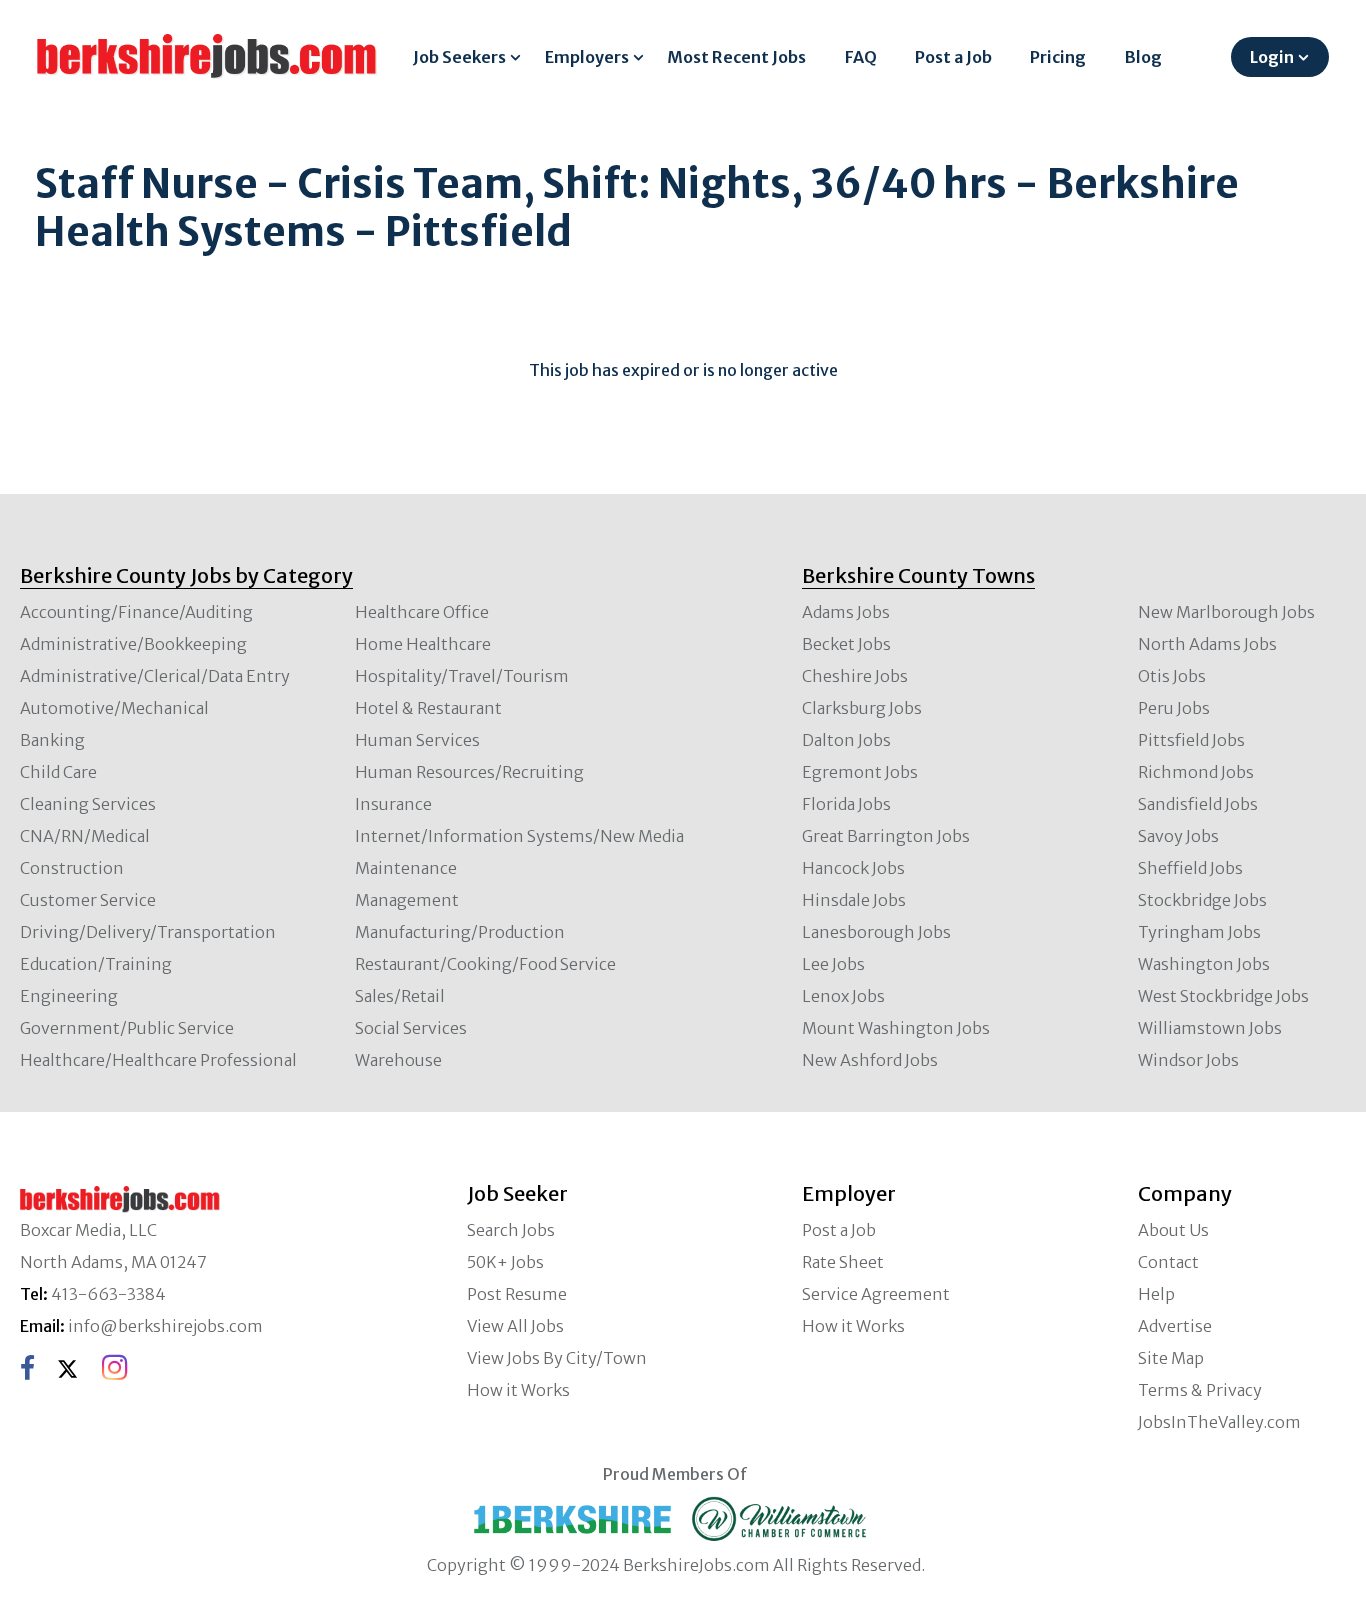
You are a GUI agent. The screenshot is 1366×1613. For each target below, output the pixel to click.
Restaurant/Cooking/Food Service (485, 964)
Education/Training (96, 964)
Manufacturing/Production (460, 932)
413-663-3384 (108, 1294)
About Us (1173, 1230)
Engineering (69, 996)
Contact (1168, 1262)
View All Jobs (515, 1326)
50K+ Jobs (505, 1262)
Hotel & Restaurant (428, 708)
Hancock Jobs (853, 868)
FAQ (861, 57)
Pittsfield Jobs (1191, 740)
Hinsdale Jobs (854, 900)
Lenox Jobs (843, 996)
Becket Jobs (846, 644)
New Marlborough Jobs (1226, 612)
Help (1156, 1294)
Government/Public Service (127, 1028)
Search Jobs (511, 1230)
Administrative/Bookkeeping (133, 644)
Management (407, 900)
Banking (52, 740)
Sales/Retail (400, 996)
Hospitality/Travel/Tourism (462, 676)
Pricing (1058, 57)
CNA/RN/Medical (85, 836)
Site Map (1171, 1358)
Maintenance (406, 868)
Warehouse (398, 1060)
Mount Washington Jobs (896, 1028)
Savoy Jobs (1178, 836)
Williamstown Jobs (1210, 1028)
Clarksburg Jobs (862, 708)
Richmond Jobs (1196, 772)
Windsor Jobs (1188, 1060)
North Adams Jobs (1207, 644)
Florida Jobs (846, 804)
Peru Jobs (1174, 708)
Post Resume (517, 1294)
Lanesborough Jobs (876, 932)
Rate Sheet (843, 1262)
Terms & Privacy (1200, 1390)
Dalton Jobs (846, 740)
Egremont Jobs (860, 772)
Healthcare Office (422, 612)
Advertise (1175, 1326)
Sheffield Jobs (1190, 868)
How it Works (518, 1390)
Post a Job (953, 57)
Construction (72, 868)
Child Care (58, 772)
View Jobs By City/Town (557, 1358)
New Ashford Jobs (870, 1060)
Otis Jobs (1172, 676)
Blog (1143, 57)
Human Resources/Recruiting (469, 772)
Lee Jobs (833, 964)
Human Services (417, 740)
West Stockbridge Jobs (1223, 996)
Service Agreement (876, 1294)
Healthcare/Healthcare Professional (158, 1060)
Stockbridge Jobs (1202, 900)
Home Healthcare (423, 644)
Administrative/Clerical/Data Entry (155, 676)
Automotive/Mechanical (114, 708)
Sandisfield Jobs (1198, 804)
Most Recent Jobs (736, 57)
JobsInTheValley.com (1219, 1422)
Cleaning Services (88, 804)
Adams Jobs (846, 612)
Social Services (411, 1028)
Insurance (393, 804)
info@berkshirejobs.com (165, 1326)
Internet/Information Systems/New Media (519, 836)
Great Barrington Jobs (886, 836)
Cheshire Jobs (855, 676)
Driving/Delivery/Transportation (148, 932)
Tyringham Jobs (1199, 932)
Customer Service (88, 900)
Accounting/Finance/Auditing (136, 612)
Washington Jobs (1204, 964)
